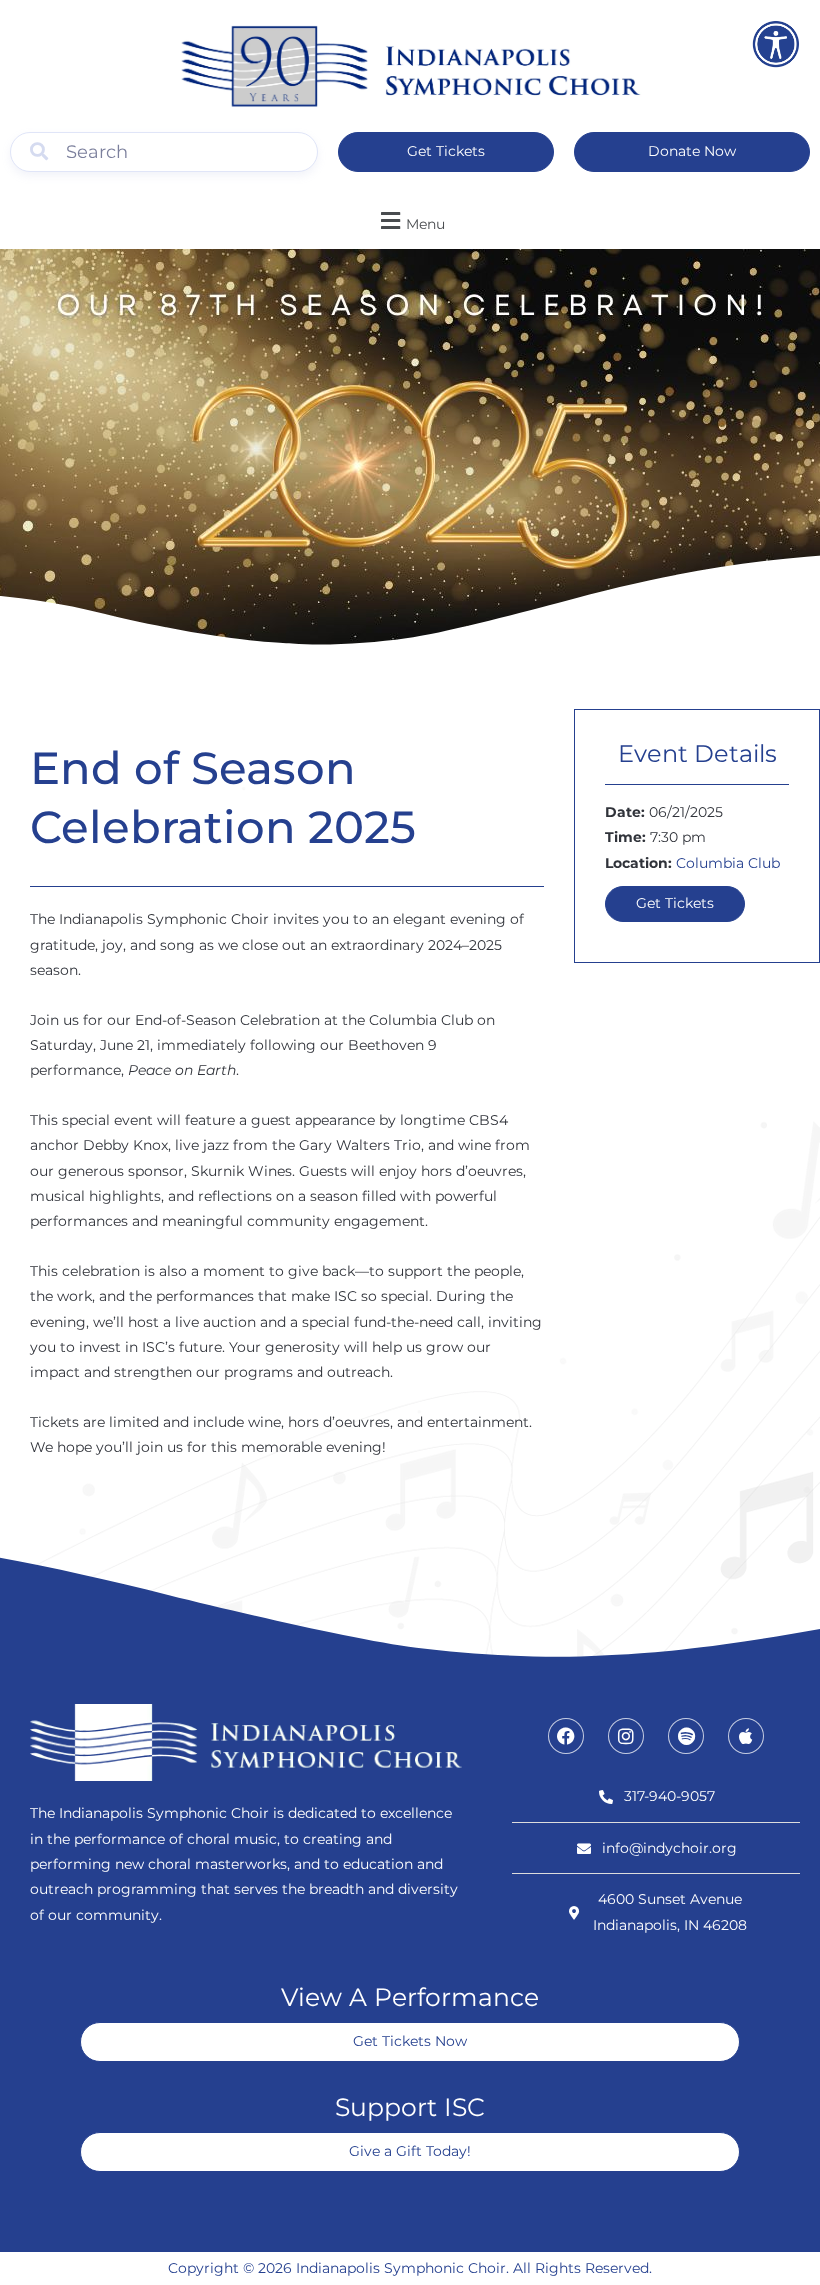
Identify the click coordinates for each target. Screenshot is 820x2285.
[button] (410, 220)
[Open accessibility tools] (776, 44)
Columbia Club (728, 863)
